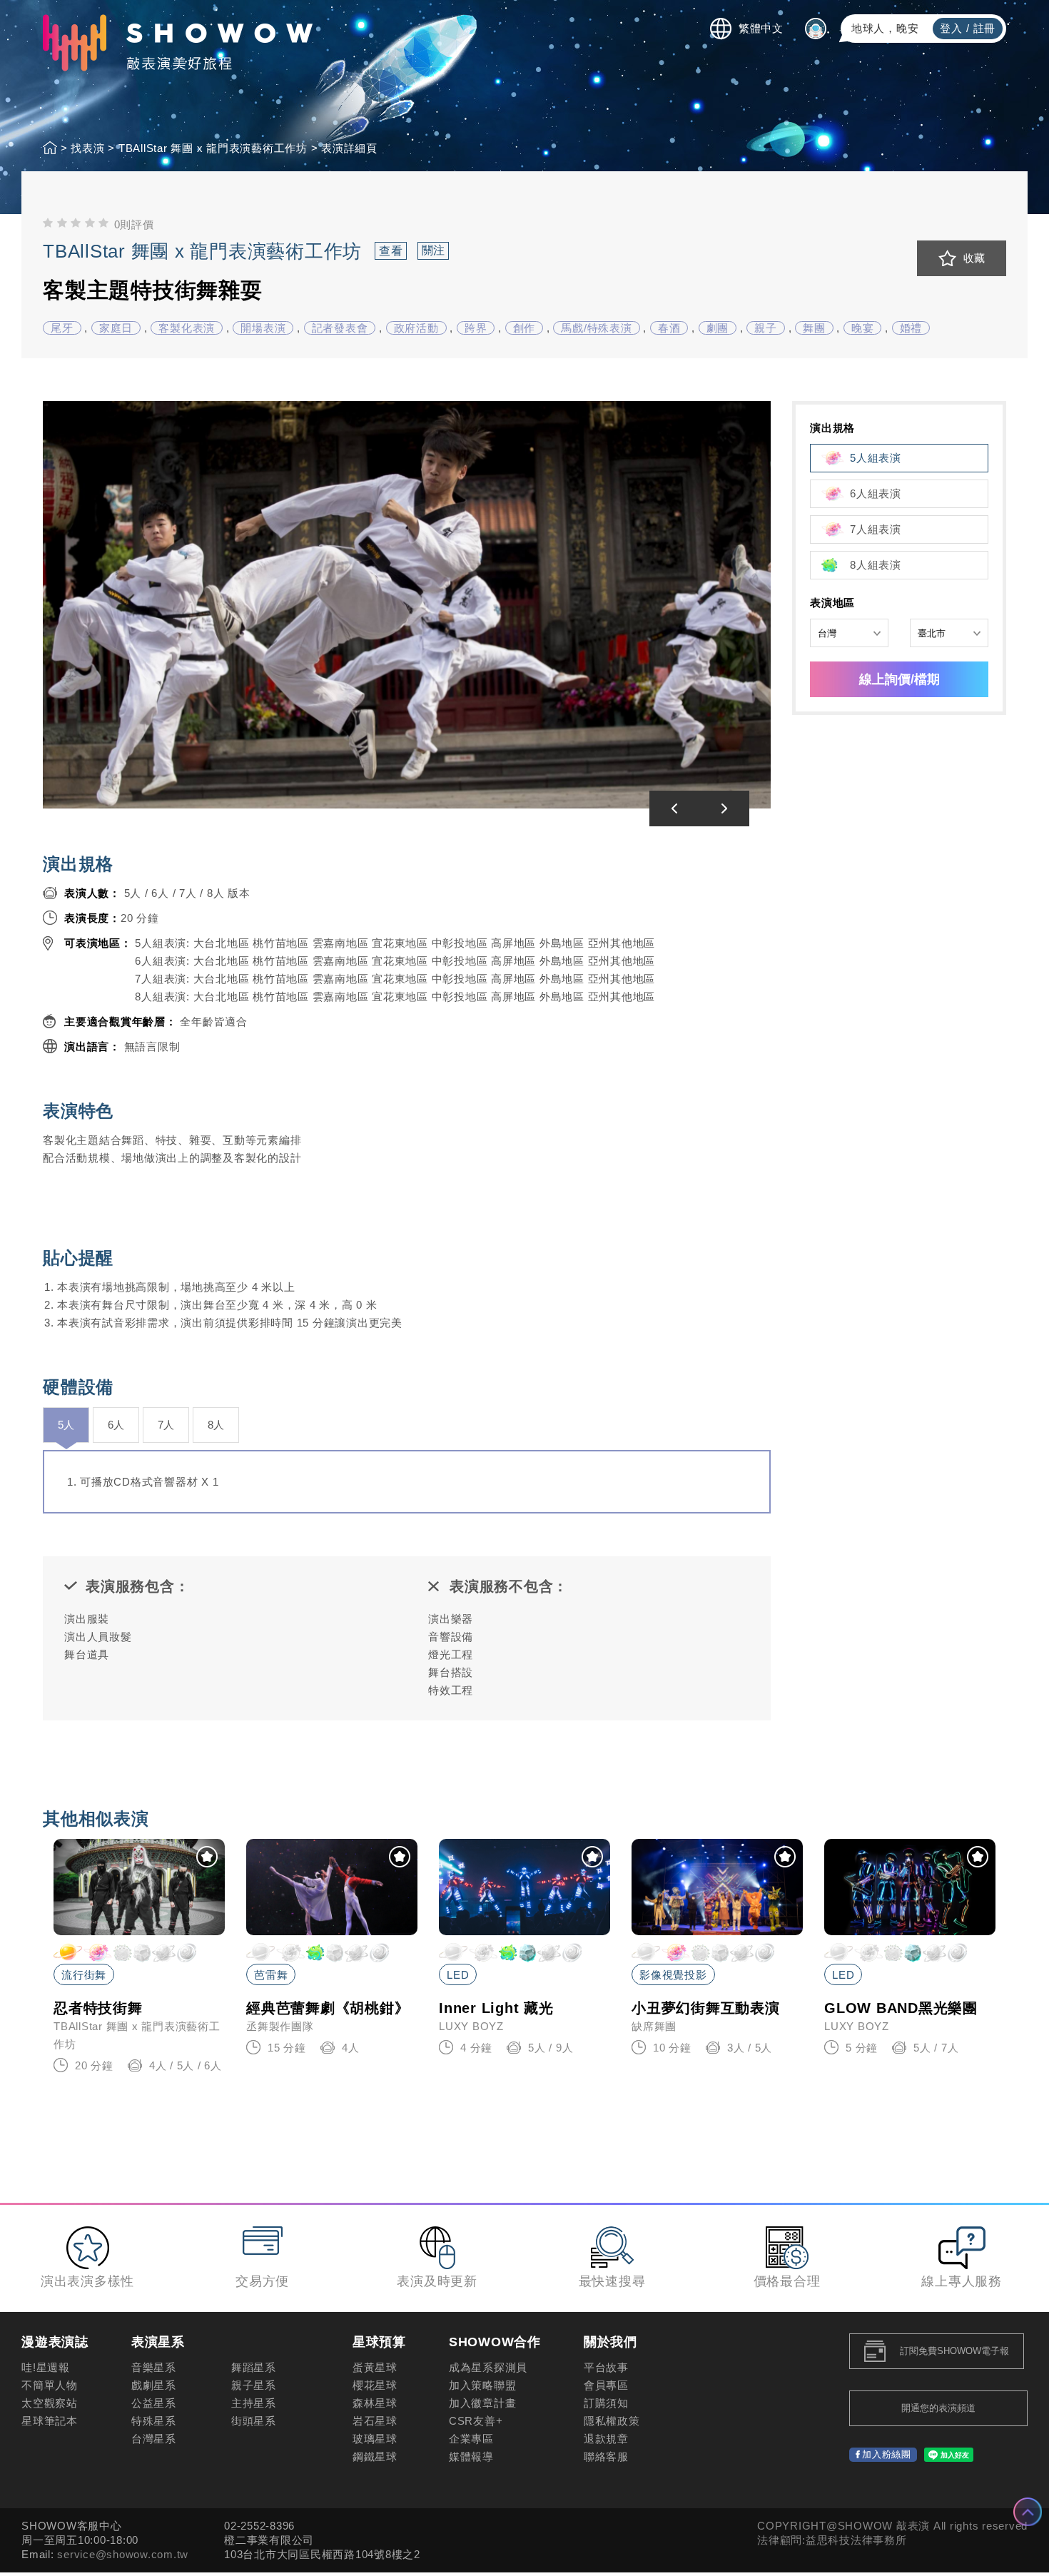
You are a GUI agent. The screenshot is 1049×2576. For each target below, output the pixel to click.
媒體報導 (471, 2456)
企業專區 (471, 2439)
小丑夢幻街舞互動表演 (706, 2008)
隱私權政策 (612, 2421)
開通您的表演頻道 (938, 2408)
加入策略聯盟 (483, 2385)
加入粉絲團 (887, 2454)
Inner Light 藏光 (496, 2008)
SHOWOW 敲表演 (178, 43)
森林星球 (375, 2403)
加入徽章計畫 (483, 2403)
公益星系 (154, 2403)
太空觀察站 (50, 2403)
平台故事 (606, 2367)
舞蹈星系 (254, 2367)
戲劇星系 (154, 2385)
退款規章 (606, 2439)
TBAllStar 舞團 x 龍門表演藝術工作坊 (205, 251)
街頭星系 (254, 2421)
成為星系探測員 (488, 2367)
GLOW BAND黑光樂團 (901, 2008)
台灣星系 (154, 2439)
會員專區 (606, 2385)
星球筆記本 (50, 2421)
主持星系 (254, 2403)
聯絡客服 (606, 2456)
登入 (951, 28)
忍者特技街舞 (98, 2008)
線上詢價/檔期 (899, 679)
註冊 (985, 28)
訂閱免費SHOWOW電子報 (954, 2351)
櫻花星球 (375, 2385)
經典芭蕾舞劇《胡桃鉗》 (328, 2008)
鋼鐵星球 (375, 2456)
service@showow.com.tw (123, 2554)
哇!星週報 (46, 2367)
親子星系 (254, 2385)
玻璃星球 (375, 2439)
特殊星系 (154, 2421)
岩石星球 (375, 2421)
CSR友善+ (476, 2421)
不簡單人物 (50, 2385)
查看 (391, 251)
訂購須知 (606, 2403)
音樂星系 (154, 2367)
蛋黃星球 (375, 2367)
